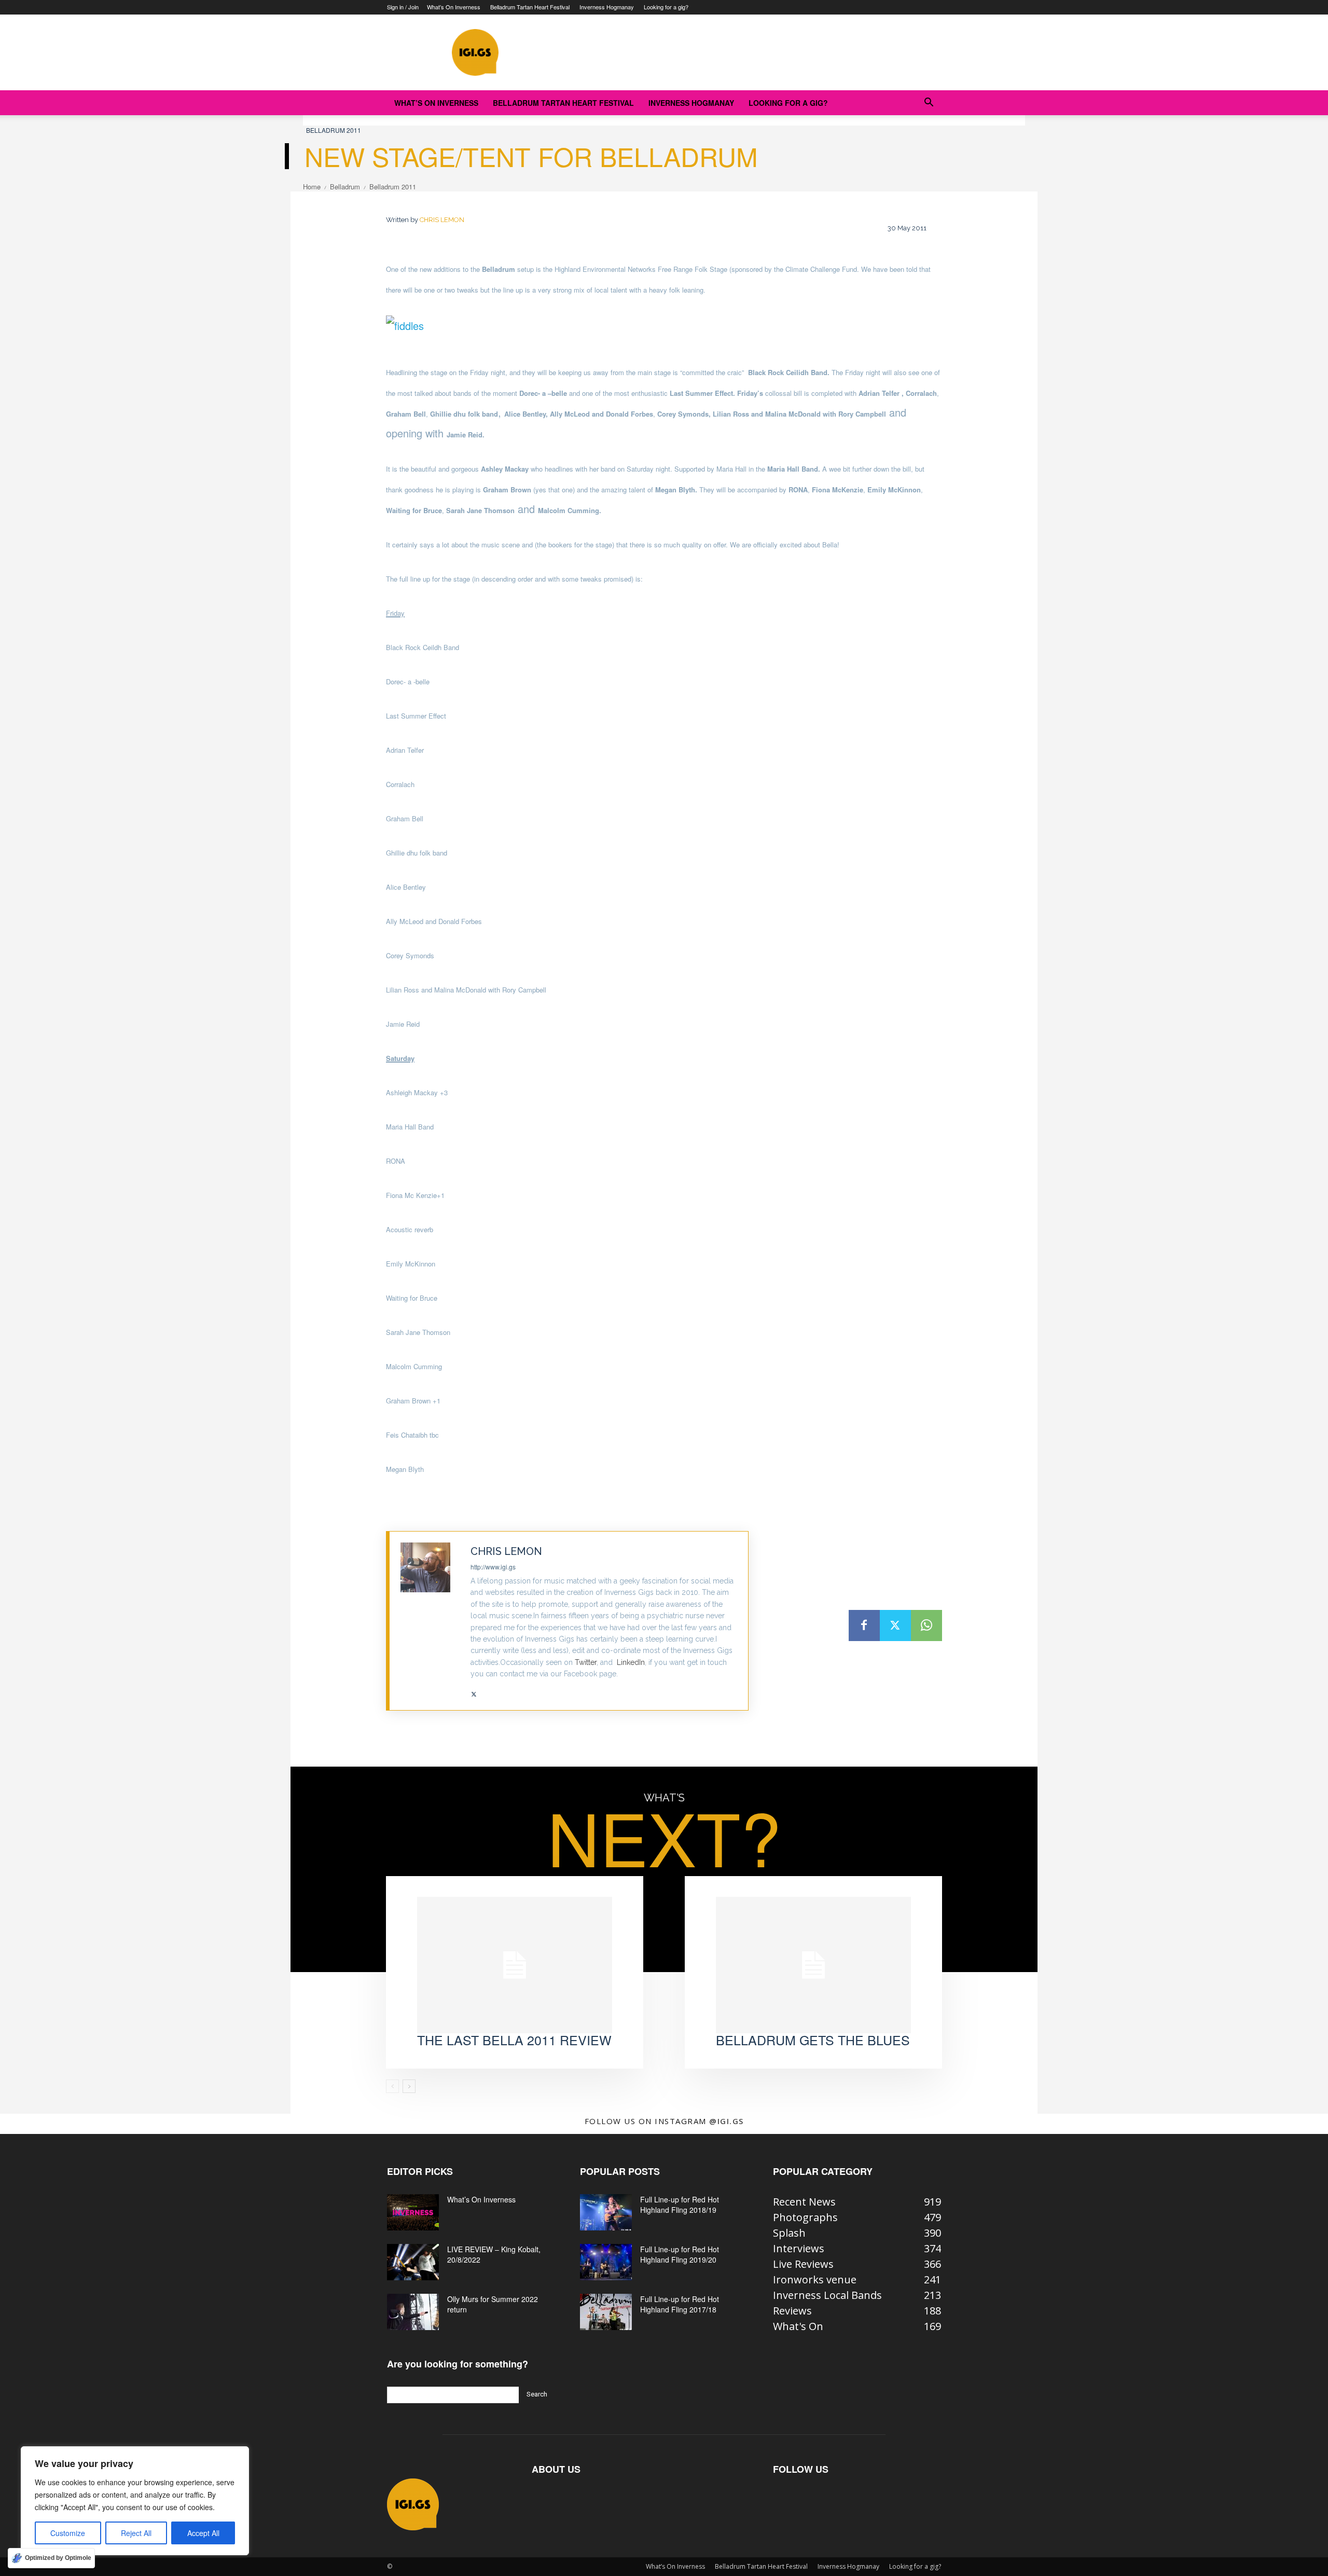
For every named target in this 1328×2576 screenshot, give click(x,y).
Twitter (586, 1662)
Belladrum (345, 187)
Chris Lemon (442, 220)
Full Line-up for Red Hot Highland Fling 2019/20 (680, 2254)
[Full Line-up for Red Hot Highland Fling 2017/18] (606, 2312)
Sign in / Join (403, 7)
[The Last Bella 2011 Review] (515, 1965)
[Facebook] (864, 1626)
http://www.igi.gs (493, 1567)
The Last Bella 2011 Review (514, 2040)
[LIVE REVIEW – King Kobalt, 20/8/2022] (413, 2262)
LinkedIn (631, 1662)
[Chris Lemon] (430, 1621)
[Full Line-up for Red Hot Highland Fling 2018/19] (606, 2212)
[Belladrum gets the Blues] (813, 1965)
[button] (929, 102)
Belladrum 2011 (334, 130)
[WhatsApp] (926, 1626)
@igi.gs (727, 2121)
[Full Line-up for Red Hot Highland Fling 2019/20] (606, 2262)
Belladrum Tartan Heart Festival (530, 7)
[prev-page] (392, 2086)
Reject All (136, 2533)
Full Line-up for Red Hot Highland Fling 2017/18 (680, 2304)
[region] (135, 2501)
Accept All (203, 2533)
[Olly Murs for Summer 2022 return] (413, 2312)
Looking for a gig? (666, 7)
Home (312, 187)
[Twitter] (474, 1691)
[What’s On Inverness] (413, 2212)
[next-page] (409, 2086)
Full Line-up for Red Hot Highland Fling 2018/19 (680, 2205)
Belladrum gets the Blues (813, 2040)
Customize (68, 2533)
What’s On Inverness (454, 7)
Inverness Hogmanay (607, 7)
